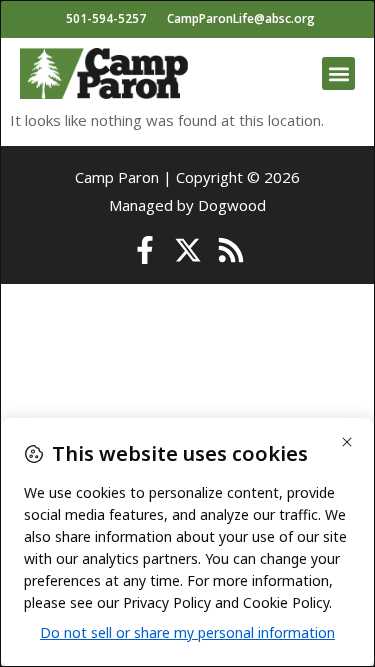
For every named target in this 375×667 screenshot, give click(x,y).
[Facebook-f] (145, 250)
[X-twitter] (188, 250)
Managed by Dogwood (187, 205)
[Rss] (231, 250)
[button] (338, 73)
